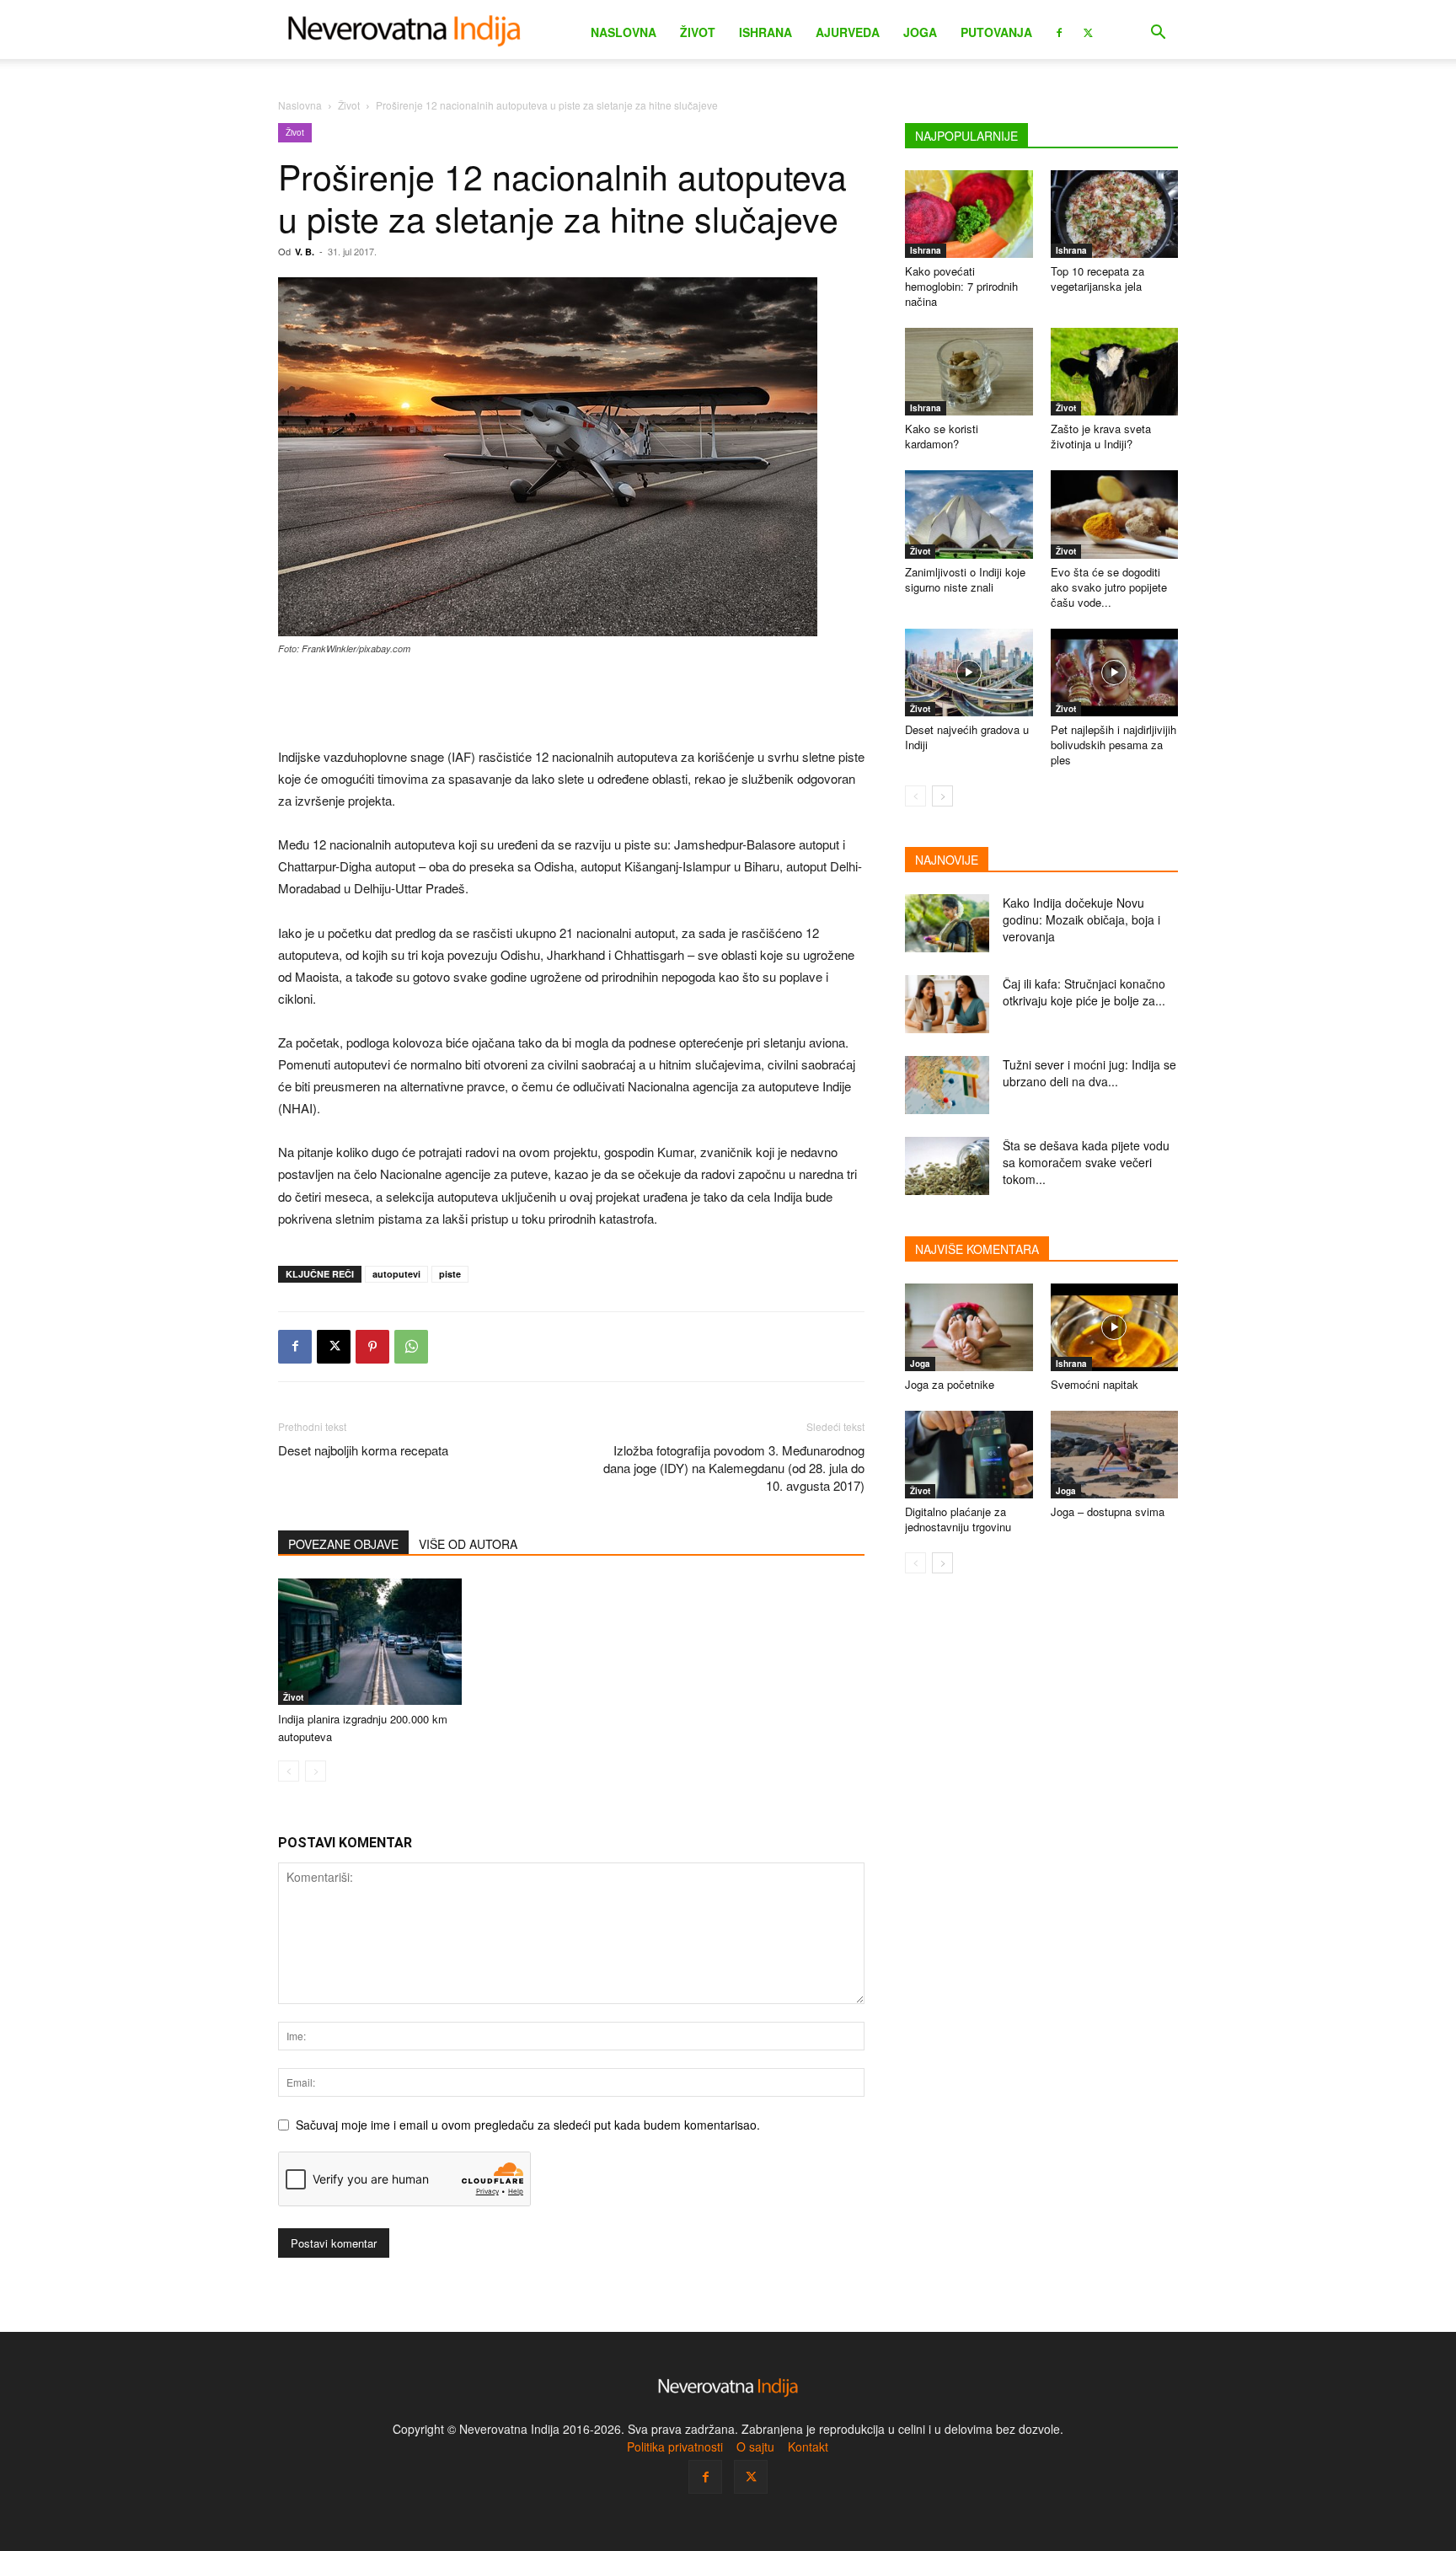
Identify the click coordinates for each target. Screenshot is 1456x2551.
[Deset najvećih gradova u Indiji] (969, 673)
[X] (1088, 31)
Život (698, 32)
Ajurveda (848, 32)
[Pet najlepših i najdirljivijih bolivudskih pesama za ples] (1115, 673)
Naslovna (624, 32)
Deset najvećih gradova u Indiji (967, 737)
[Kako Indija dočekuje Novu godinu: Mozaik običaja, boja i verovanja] (947, 923)
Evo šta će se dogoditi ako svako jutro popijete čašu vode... (1109, 587)
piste (450, 1274)
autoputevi (396, 1274)
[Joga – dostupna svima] (1115, 1455)
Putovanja (996, 32)
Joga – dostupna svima (1108, 1511)
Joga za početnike (950, 1384)
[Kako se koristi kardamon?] (969, 372)
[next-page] (942, 796)
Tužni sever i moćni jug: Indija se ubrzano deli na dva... (1089, 1073)
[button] (1158, 34)
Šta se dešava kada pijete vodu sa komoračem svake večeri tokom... (1086, 1162)
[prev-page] (289, 1771)
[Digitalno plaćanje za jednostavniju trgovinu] (969, 1455)
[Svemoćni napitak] (1115, 1327)
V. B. (305, 252)
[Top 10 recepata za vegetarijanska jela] (1115, 214)
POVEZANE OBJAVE (343, 1544)
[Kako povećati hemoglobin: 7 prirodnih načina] (969, 214)
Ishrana (765, 32)
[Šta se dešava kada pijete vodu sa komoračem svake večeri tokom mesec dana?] (947, 1166)
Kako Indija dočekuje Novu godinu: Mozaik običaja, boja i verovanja (1081, 919)
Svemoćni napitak (1095, 1384)
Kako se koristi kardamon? (942, 436)
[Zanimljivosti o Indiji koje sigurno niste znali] (969, 514)
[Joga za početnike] (969, 1327)
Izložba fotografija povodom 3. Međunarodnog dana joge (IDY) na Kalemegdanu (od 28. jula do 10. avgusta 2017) (734, 1468)
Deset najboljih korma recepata (363, 1450)
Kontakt (808, 2446)
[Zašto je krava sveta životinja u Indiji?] (1115, 372)
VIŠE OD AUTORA (468, 1544)
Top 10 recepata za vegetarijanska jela (1097, 279)
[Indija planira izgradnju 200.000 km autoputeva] (370, 1642)
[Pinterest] (372, 1347)
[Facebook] (1059, 31)
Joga (920, 32)
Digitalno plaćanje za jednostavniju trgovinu (958, 1519)
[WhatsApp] (411, 1347)
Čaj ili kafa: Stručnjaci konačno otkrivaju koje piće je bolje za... (1084, 992)
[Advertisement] (571, 703)
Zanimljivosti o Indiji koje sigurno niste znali (965, 579)
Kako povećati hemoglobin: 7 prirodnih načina (961, 286)
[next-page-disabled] (316, 1771)
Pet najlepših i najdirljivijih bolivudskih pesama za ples (1113, 745)
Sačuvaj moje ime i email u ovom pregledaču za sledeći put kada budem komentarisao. (528, 2125)
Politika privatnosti (675, 2446)
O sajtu (755, 2446)
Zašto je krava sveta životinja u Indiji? (1101, 436)
